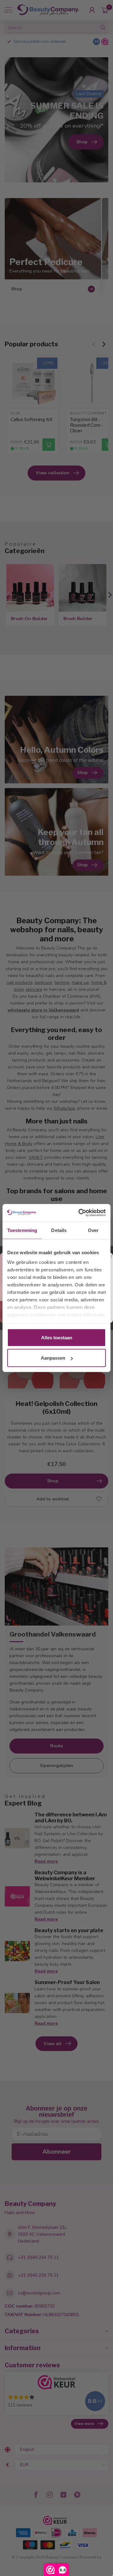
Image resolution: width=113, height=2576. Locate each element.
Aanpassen (53, 1358)
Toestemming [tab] (22, 1230)
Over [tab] (93, 1230)
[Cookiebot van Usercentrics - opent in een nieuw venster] (80, 1213)
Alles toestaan (57, 1337)
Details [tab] (59, 1230)
